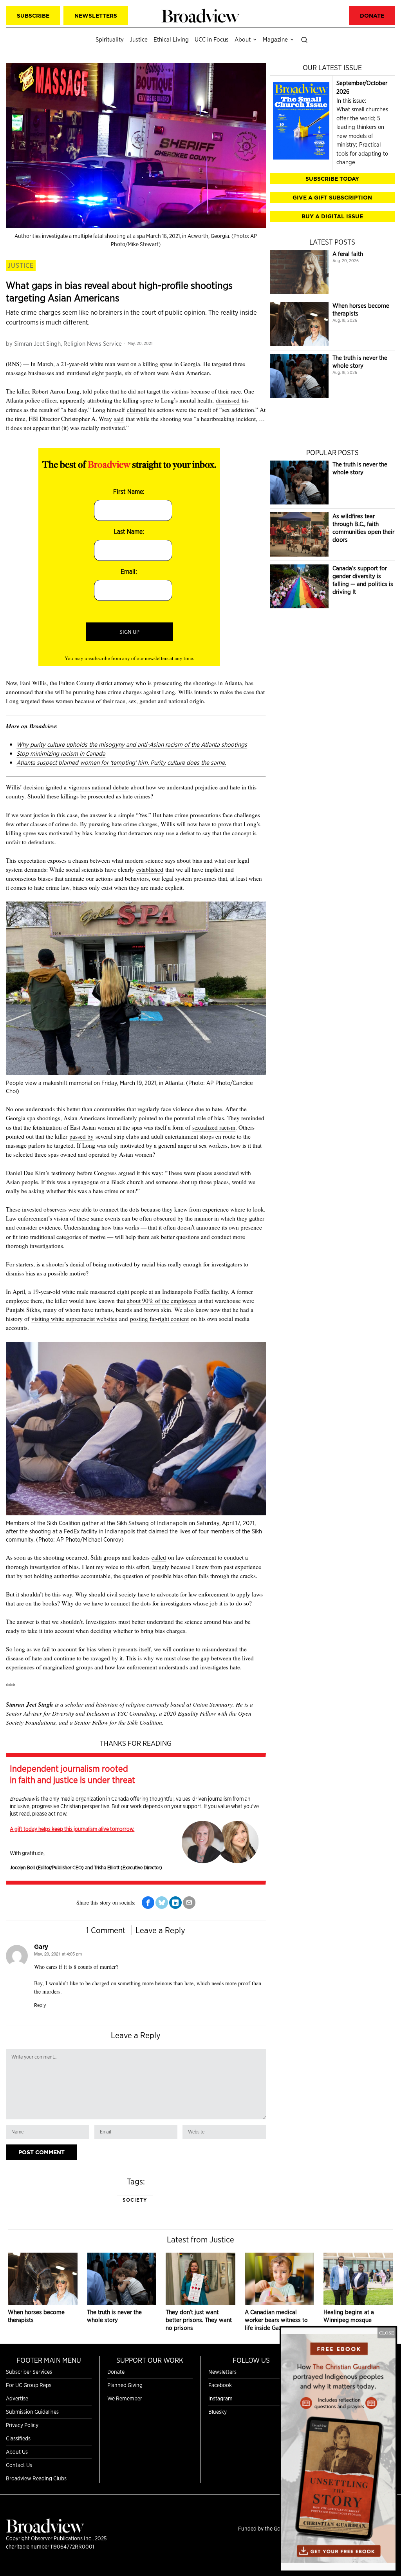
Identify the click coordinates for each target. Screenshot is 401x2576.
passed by (81, 1136)
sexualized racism (214, 1127)
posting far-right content (159, 1319)
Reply (40, 2005)
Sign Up (129, 632)
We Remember (125, 2398)
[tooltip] (148, 1903)
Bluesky (218, 2412)
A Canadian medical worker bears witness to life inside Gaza (276, 2320)
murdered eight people (94, 373)
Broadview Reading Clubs (36, 2478)
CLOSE (387, 2333)
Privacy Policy (22, 2425)
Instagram (220, 2398)
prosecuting (168, 683)
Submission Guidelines (32, 2412)
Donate (116, 2372)
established (150, 869)
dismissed (228, 400)
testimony (63, 1173)
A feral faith (348, 254)
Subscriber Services (29, 2372)
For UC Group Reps (29, 2385)
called (159, 1557)
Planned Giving (125, 2385)
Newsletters (222, 2372)
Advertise (17, 2398)
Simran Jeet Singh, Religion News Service (68, 344)
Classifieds (18, 2438)
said (119, 419)
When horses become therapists (361, 309)
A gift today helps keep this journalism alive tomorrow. (72, 1829)
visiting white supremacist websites (74, 1319)
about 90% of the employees (162, 1301)
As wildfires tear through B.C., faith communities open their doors (363, 528)
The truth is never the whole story (360, 362)
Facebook (220, 2385)
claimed (136, 410)
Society (135, 2200)
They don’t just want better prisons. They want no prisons (199, 2320)
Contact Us (19, 2465)
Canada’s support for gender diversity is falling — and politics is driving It (363, 580)
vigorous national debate (99, 787)
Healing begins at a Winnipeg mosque (349, 2316)
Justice (21, 265)
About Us (17, 2452)
